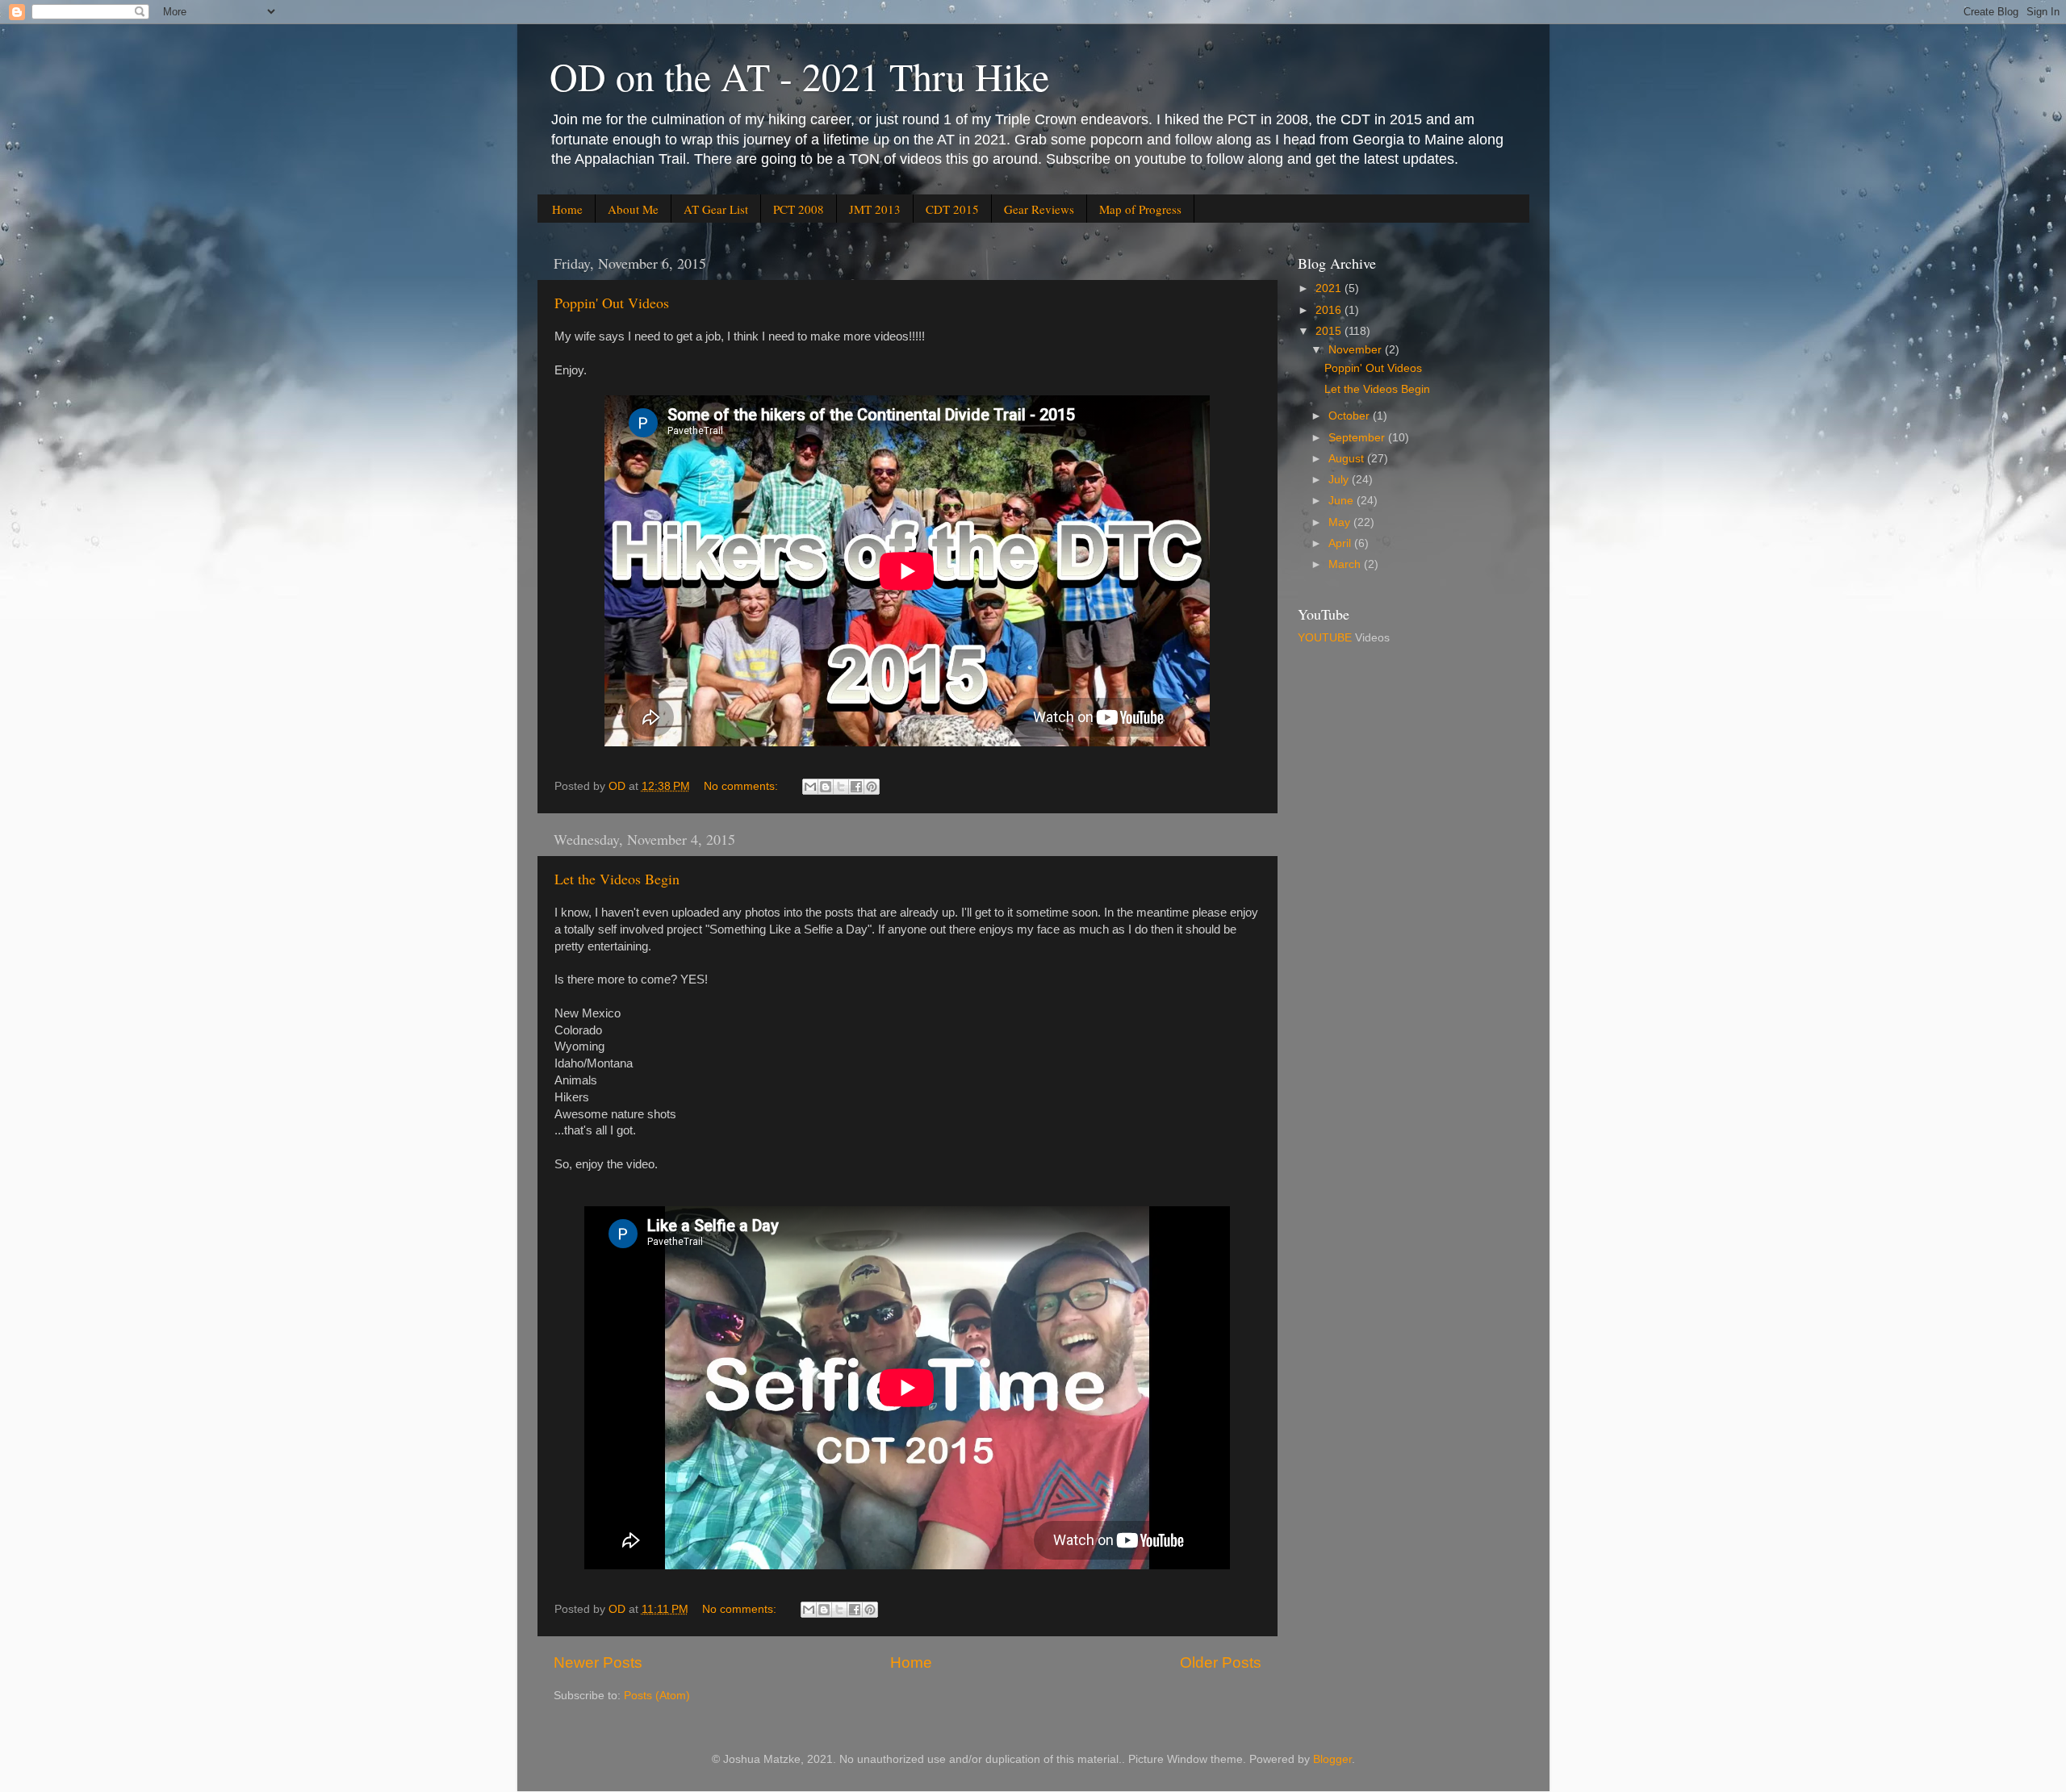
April (1341, 543)
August (1348, 459)
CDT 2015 (952, 209)
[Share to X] (841, 787)
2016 (1330, 310)
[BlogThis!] (826, 787)
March (1346, 564)
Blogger (1332, 1759)
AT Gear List (716, 209)
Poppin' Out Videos (612, 303)
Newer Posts (598, 1663)
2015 (1330, 331)
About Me (633, 209)
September (1358, 438)
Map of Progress (1140, 209)
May (1341, 522)
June (1342, 501)
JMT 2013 (875, 209)
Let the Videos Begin (617, 879)
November (1357, 350)
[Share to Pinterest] (872, 787)
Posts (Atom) (657, 1696)
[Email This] (810, 787)
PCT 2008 (799, 209)
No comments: (742, 786)
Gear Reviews (1039, 209)
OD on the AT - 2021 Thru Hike (799, 76)
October (1351, 416)
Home (567, 209)
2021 (1330, 288)
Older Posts (1221, 1663)
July (1340, 480)
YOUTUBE (1325, 638)
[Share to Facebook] (856, 787)
